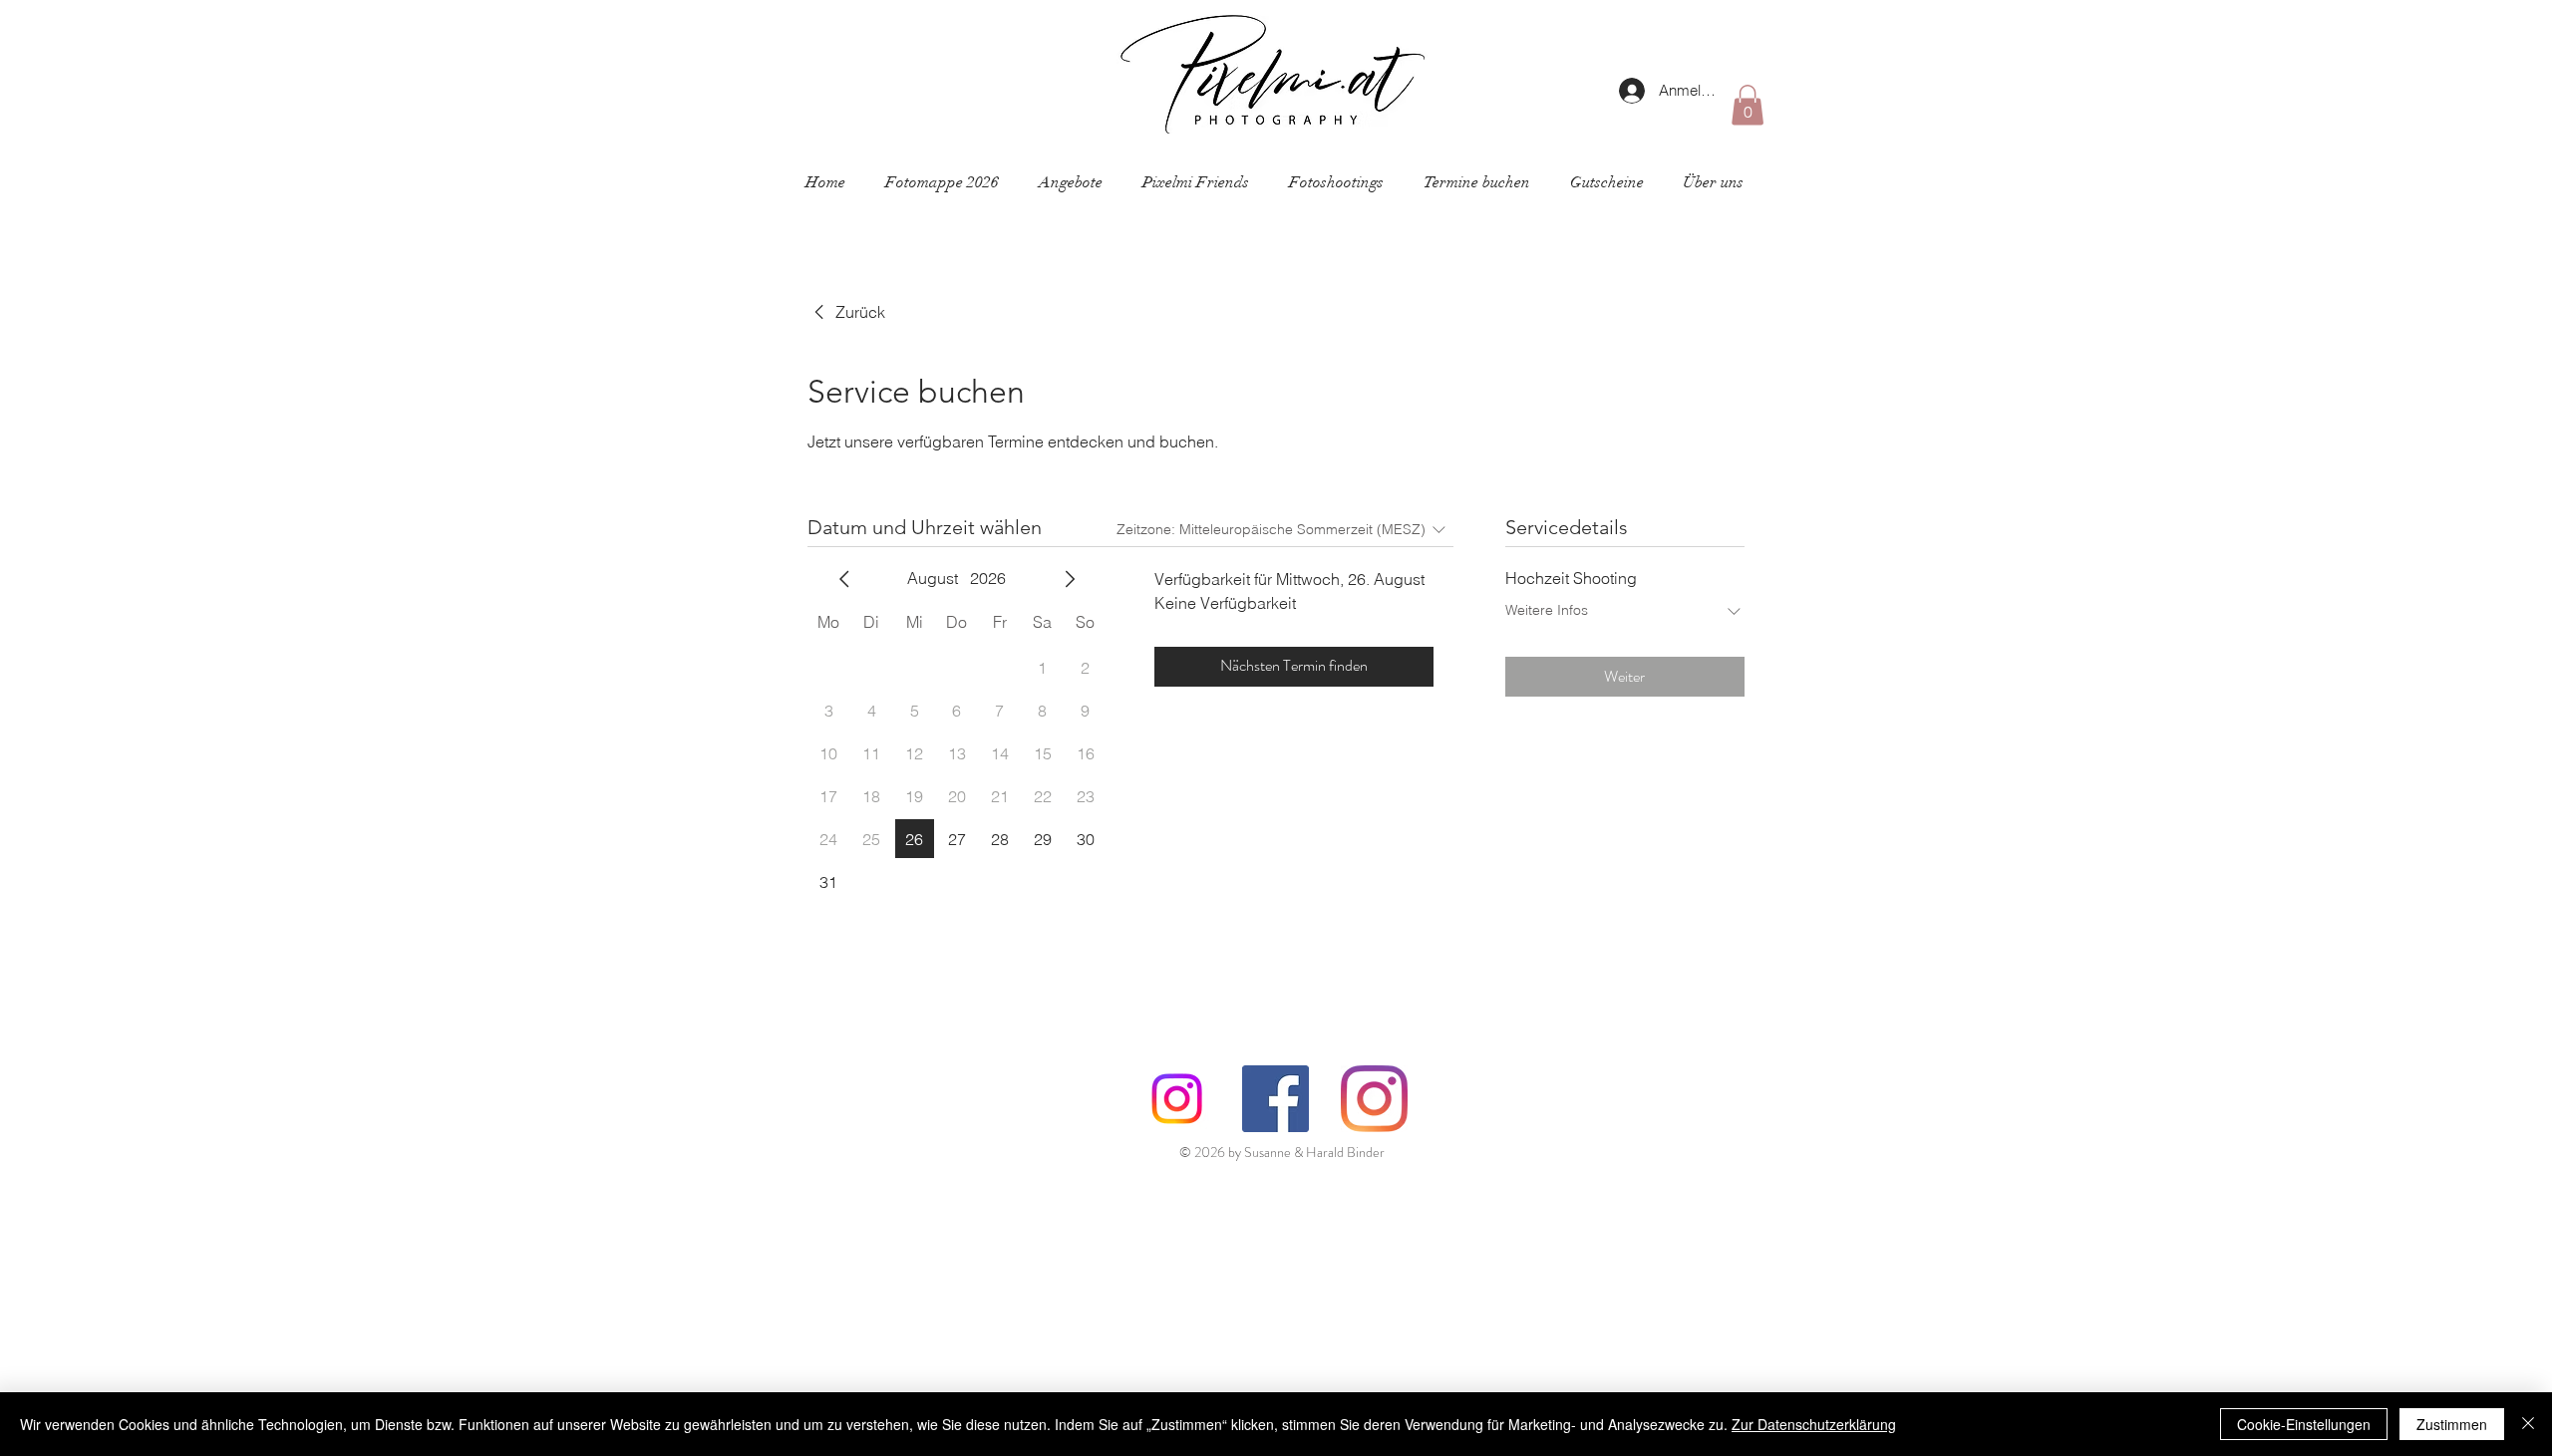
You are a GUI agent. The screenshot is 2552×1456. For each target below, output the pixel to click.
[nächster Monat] (1070, 579)
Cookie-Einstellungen (2304, 1424)
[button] (1748, 105)
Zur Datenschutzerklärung (1814, 1424)
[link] (846, 312)
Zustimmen (2452, 1424)
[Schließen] (2528, 1424)
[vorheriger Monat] (844, 579)
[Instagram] (1177, 1099)
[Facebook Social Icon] (1276, 1099)
